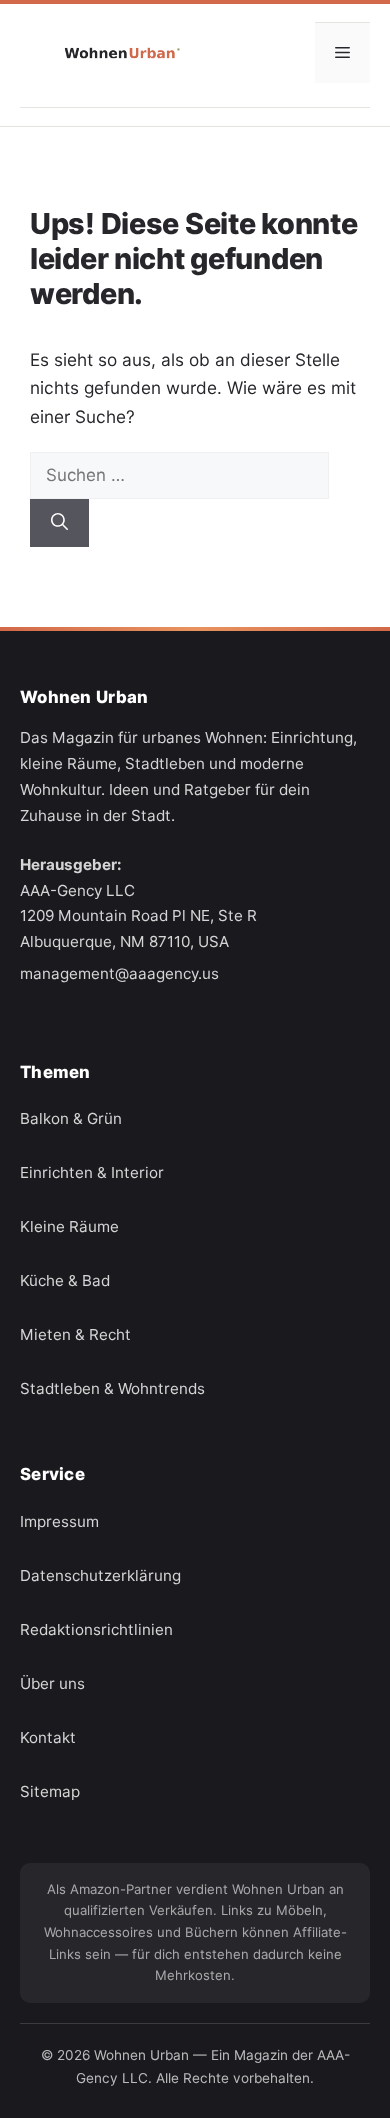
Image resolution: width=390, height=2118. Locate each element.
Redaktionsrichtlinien (96, 1628)
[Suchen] (59, 523)
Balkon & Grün (71, 1118)
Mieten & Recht (75, 1334)
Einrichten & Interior (92, 1172)
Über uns (52, 1682)
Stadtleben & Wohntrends (112, 1388)
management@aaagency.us (119, 973)
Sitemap (50, 1790)
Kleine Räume (69, 1226)
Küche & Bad (65, 1280)
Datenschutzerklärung (100, 1574)
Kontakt (48, 1736)
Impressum (59, 1520)
